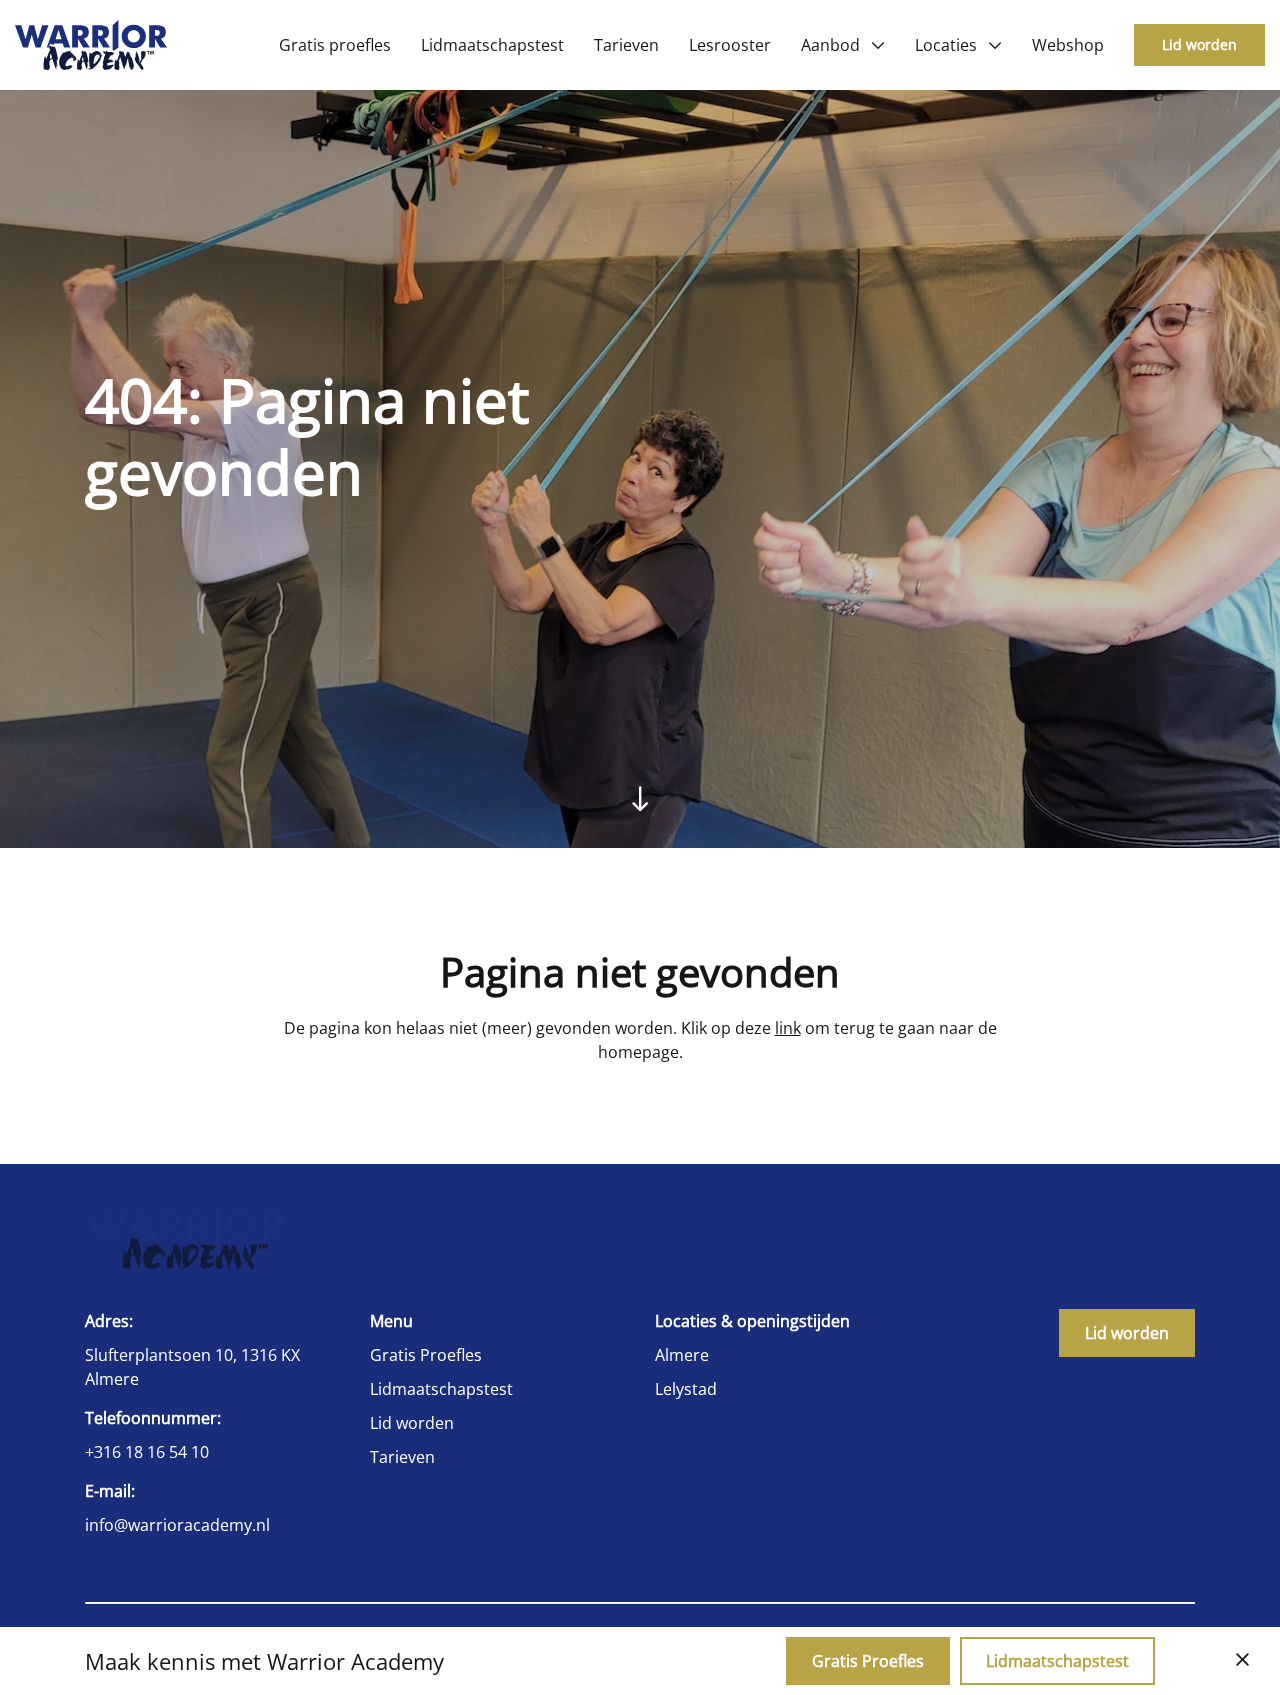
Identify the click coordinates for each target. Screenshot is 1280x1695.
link (788, 1028)
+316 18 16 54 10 (147, 1452)
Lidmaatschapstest (441, 1389)
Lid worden (1199, 44)
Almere (682, 1355)
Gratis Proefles (426, 1355)
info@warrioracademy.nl (177, 1525)
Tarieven (402, 1457)
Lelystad (686, 1389)
